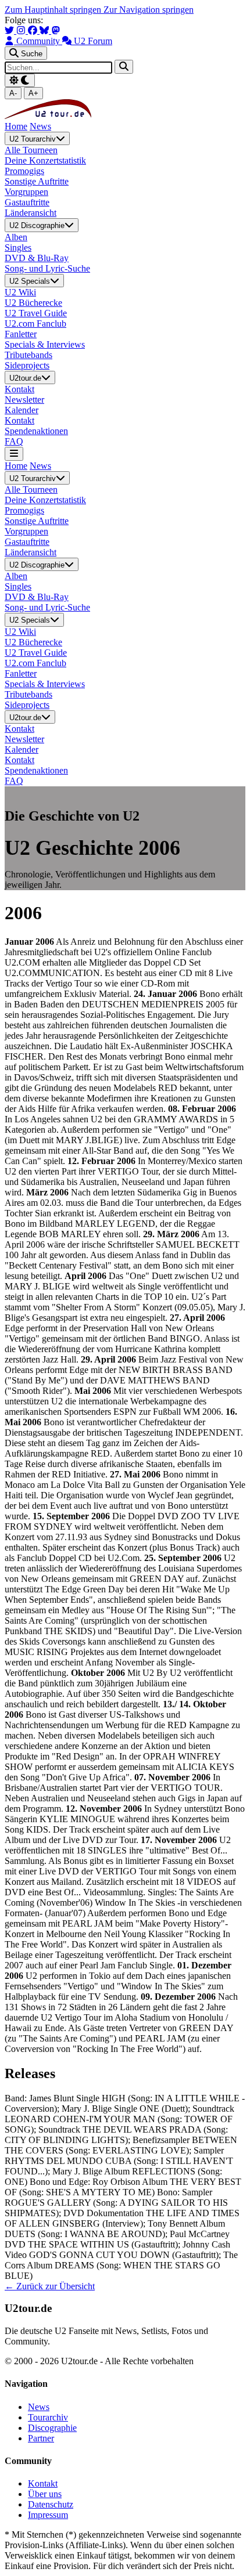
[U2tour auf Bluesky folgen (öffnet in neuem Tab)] (45, 30)
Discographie (52, 2428)
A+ (33, 93)
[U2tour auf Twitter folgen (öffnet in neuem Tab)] (10, 30)
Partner (41, 2438)
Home (16, 126)
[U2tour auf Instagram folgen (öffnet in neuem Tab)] (22, 30)
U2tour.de (25, 378)
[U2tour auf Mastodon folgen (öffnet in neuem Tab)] (56, 30)
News (40, 126)
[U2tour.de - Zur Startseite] (48, 116)
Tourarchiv (48, 2417)
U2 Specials (30, 281)
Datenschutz (51, 2504)
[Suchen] (124, 66)
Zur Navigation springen (149, 10)
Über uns (45, 2494)
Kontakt (43, 2483)
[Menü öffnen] (14, 454)
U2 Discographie (37, 226)
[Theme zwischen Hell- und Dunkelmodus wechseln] (20, 80)
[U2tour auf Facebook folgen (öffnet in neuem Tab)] (34, 30)
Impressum (48, 2515)
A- (13, 93)
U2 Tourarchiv (33, 139)
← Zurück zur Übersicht (50, 2286)
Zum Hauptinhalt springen (54, 10)
